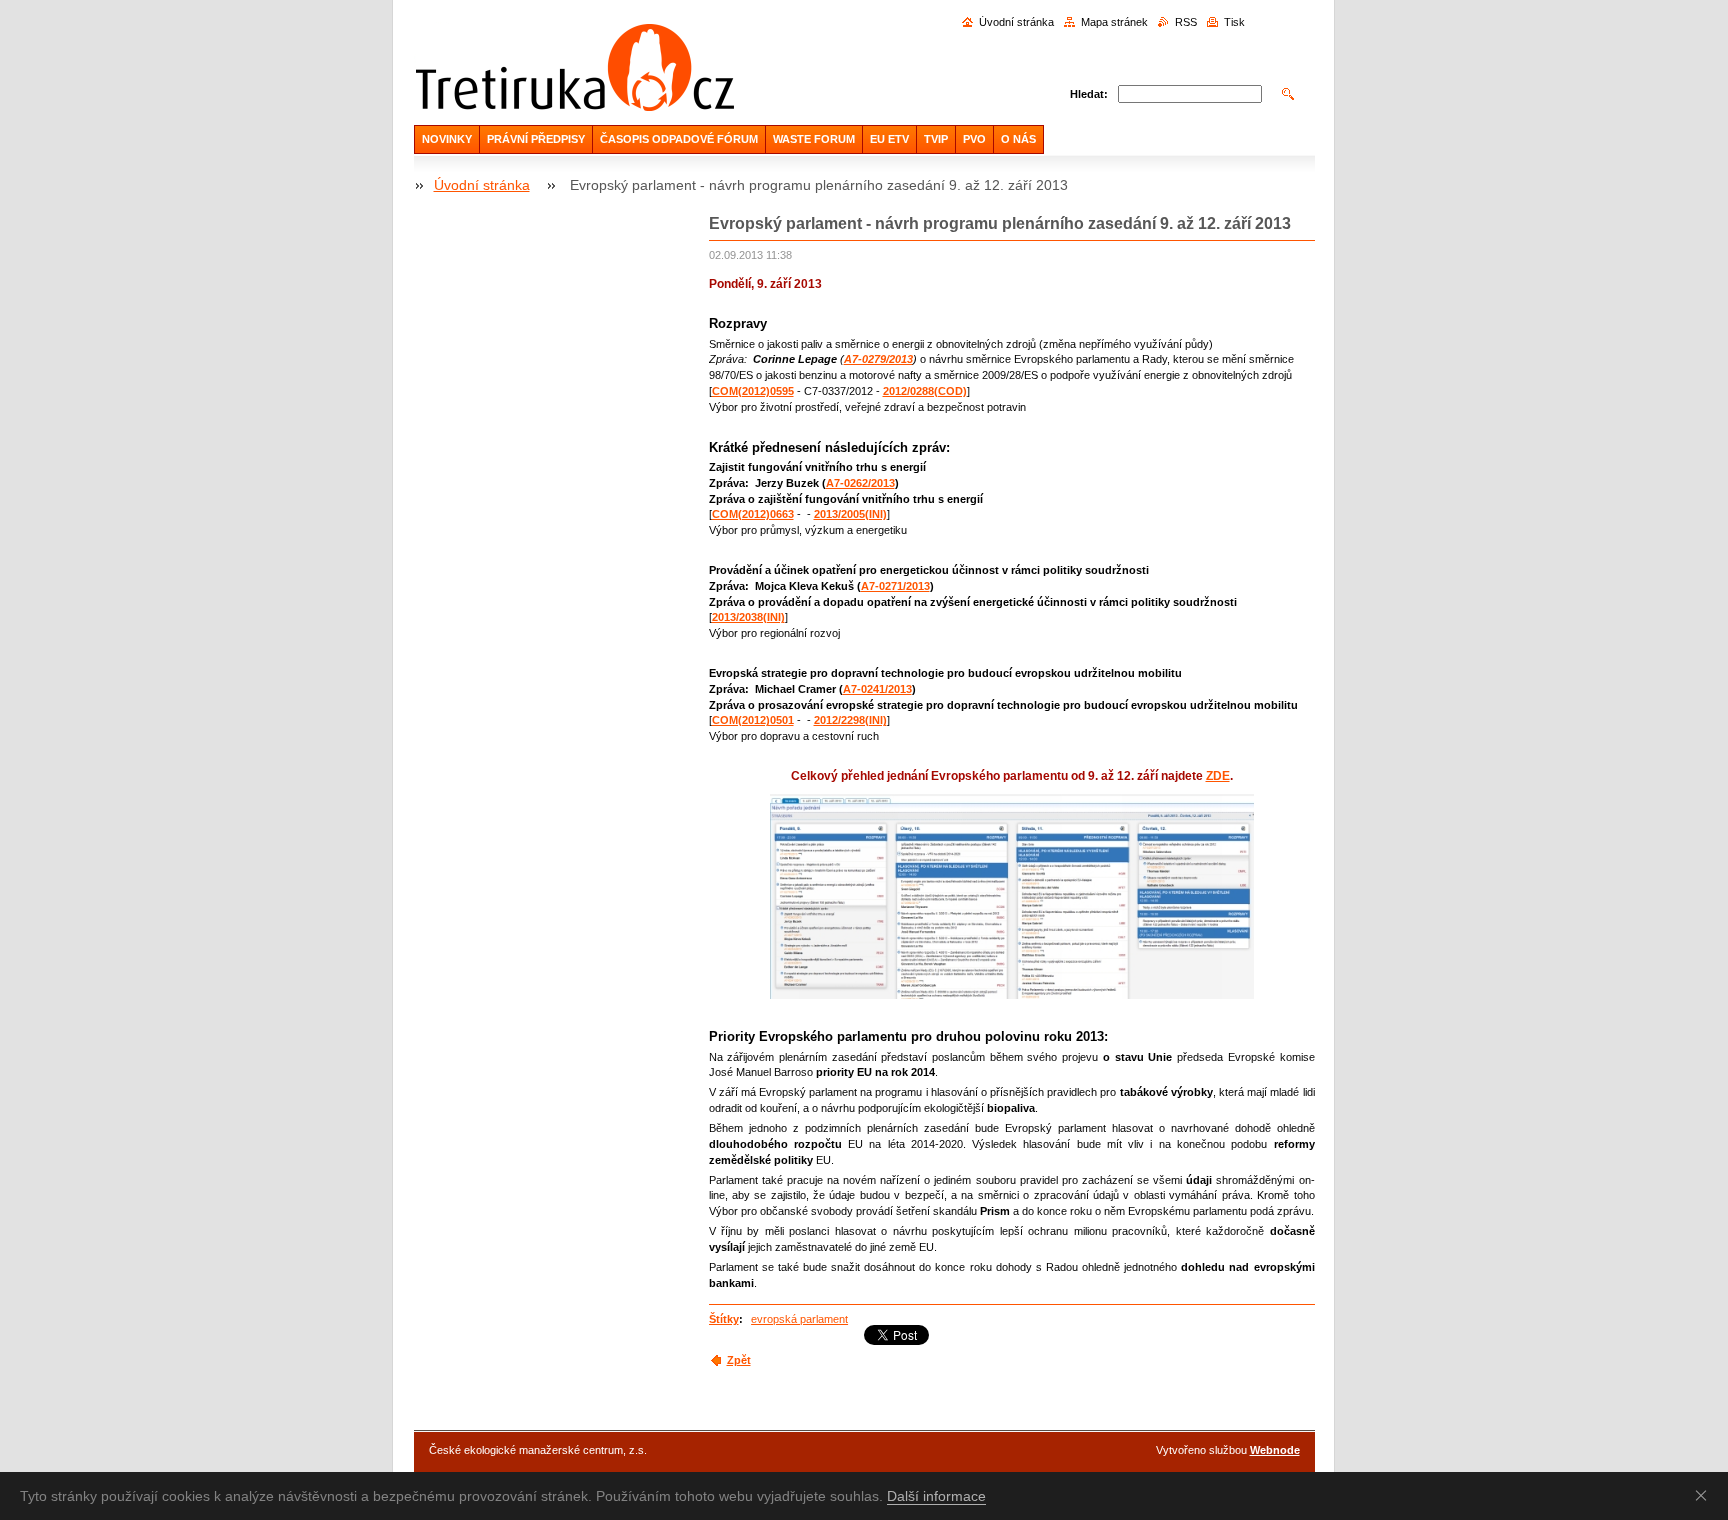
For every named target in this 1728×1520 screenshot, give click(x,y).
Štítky (724, 1319)
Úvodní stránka (1016, 22)
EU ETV (889, 139)
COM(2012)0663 (753, 514)
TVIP (936, 139)
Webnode (1275, 1450)
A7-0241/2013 (877, 689)
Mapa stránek (1114, 22)
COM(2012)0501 (753, 720)
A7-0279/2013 (878, 359)
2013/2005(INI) (850, 514)
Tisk (1234, 22)
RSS (1186, 22)
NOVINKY (447, 139)
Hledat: (1089, 94)
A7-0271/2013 (895, 586)
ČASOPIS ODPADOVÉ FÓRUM (679, 139)
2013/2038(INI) (748, 617)
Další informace (936, 1496)
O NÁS (1018, 139)
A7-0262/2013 (860, 483)
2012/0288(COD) (925, 391)
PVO (974, 139)
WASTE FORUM (814, 139)
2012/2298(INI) (850, 720)
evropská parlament (799, 1319)
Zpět (739, 1360)
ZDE (1218, 776)
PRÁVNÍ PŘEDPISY (536, 139)
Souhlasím (1705, 1495)
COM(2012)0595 (753, 391)
